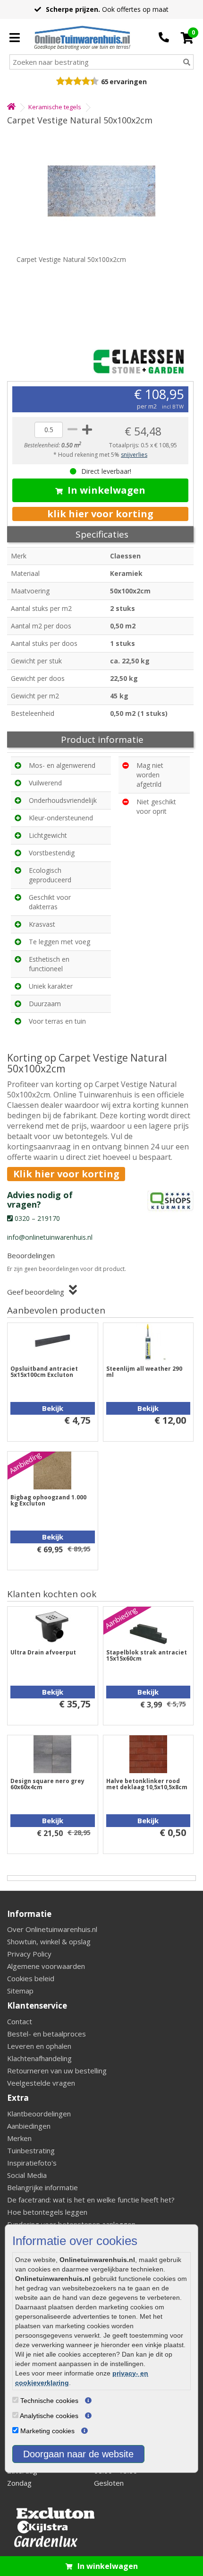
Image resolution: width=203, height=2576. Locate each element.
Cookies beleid (31, 1978)
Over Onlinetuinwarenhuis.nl (52, 1929)
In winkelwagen (106, 490)
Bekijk (53, 1408)
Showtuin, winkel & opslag (49, 1941)
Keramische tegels (55, 107)
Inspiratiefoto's (32, 2163)
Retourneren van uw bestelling (57, 2071)
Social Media (27, 2175)
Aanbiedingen (29, 2126)
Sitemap (20, 1991)
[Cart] (187, 38)
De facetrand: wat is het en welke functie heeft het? (91, 2200)
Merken (19, 2138)
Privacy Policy (29, 1954)
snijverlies (134, 455)
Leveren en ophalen (39, 2046)
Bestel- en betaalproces (47, 2034)
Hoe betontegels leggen (47, 2212)
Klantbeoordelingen (39, 2114)
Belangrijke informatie (42, 2187)
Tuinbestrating (31, 2150)
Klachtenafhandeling (39, 2058)
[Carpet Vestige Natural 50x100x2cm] (101, 191)
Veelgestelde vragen (41, 2083)
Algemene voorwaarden (46, 1966)
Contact (20, 2021)
